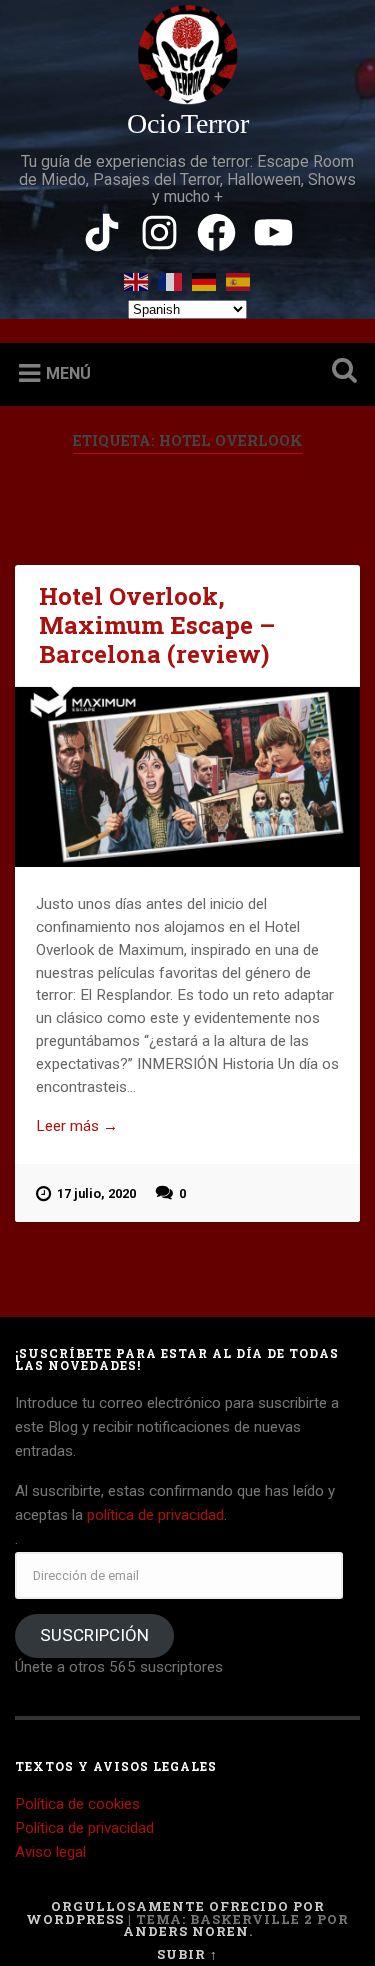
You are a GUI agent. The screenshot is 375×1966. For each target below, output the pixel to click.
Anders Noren (186, 1931)
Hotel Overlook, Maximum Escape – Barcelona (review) (157, 625)
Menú (68, 373)
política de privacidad (155, 1515)
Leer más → (77, 1126)
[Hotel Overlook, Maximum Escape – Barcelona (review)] (187, 777)
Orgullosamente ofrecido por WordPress (175, 1912)
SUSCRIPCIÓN (94, 1635)
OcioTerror (188, 123)
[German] (205, 277)
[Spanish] (239, 277)
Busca (340, 372)
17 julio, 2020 (96, 1193)
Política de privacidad (84, 1828)
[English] (137, 277)
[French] (171, 277)
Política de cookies (77, 1804)
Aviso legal (50, 1852)
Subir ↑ (187, 1954)
